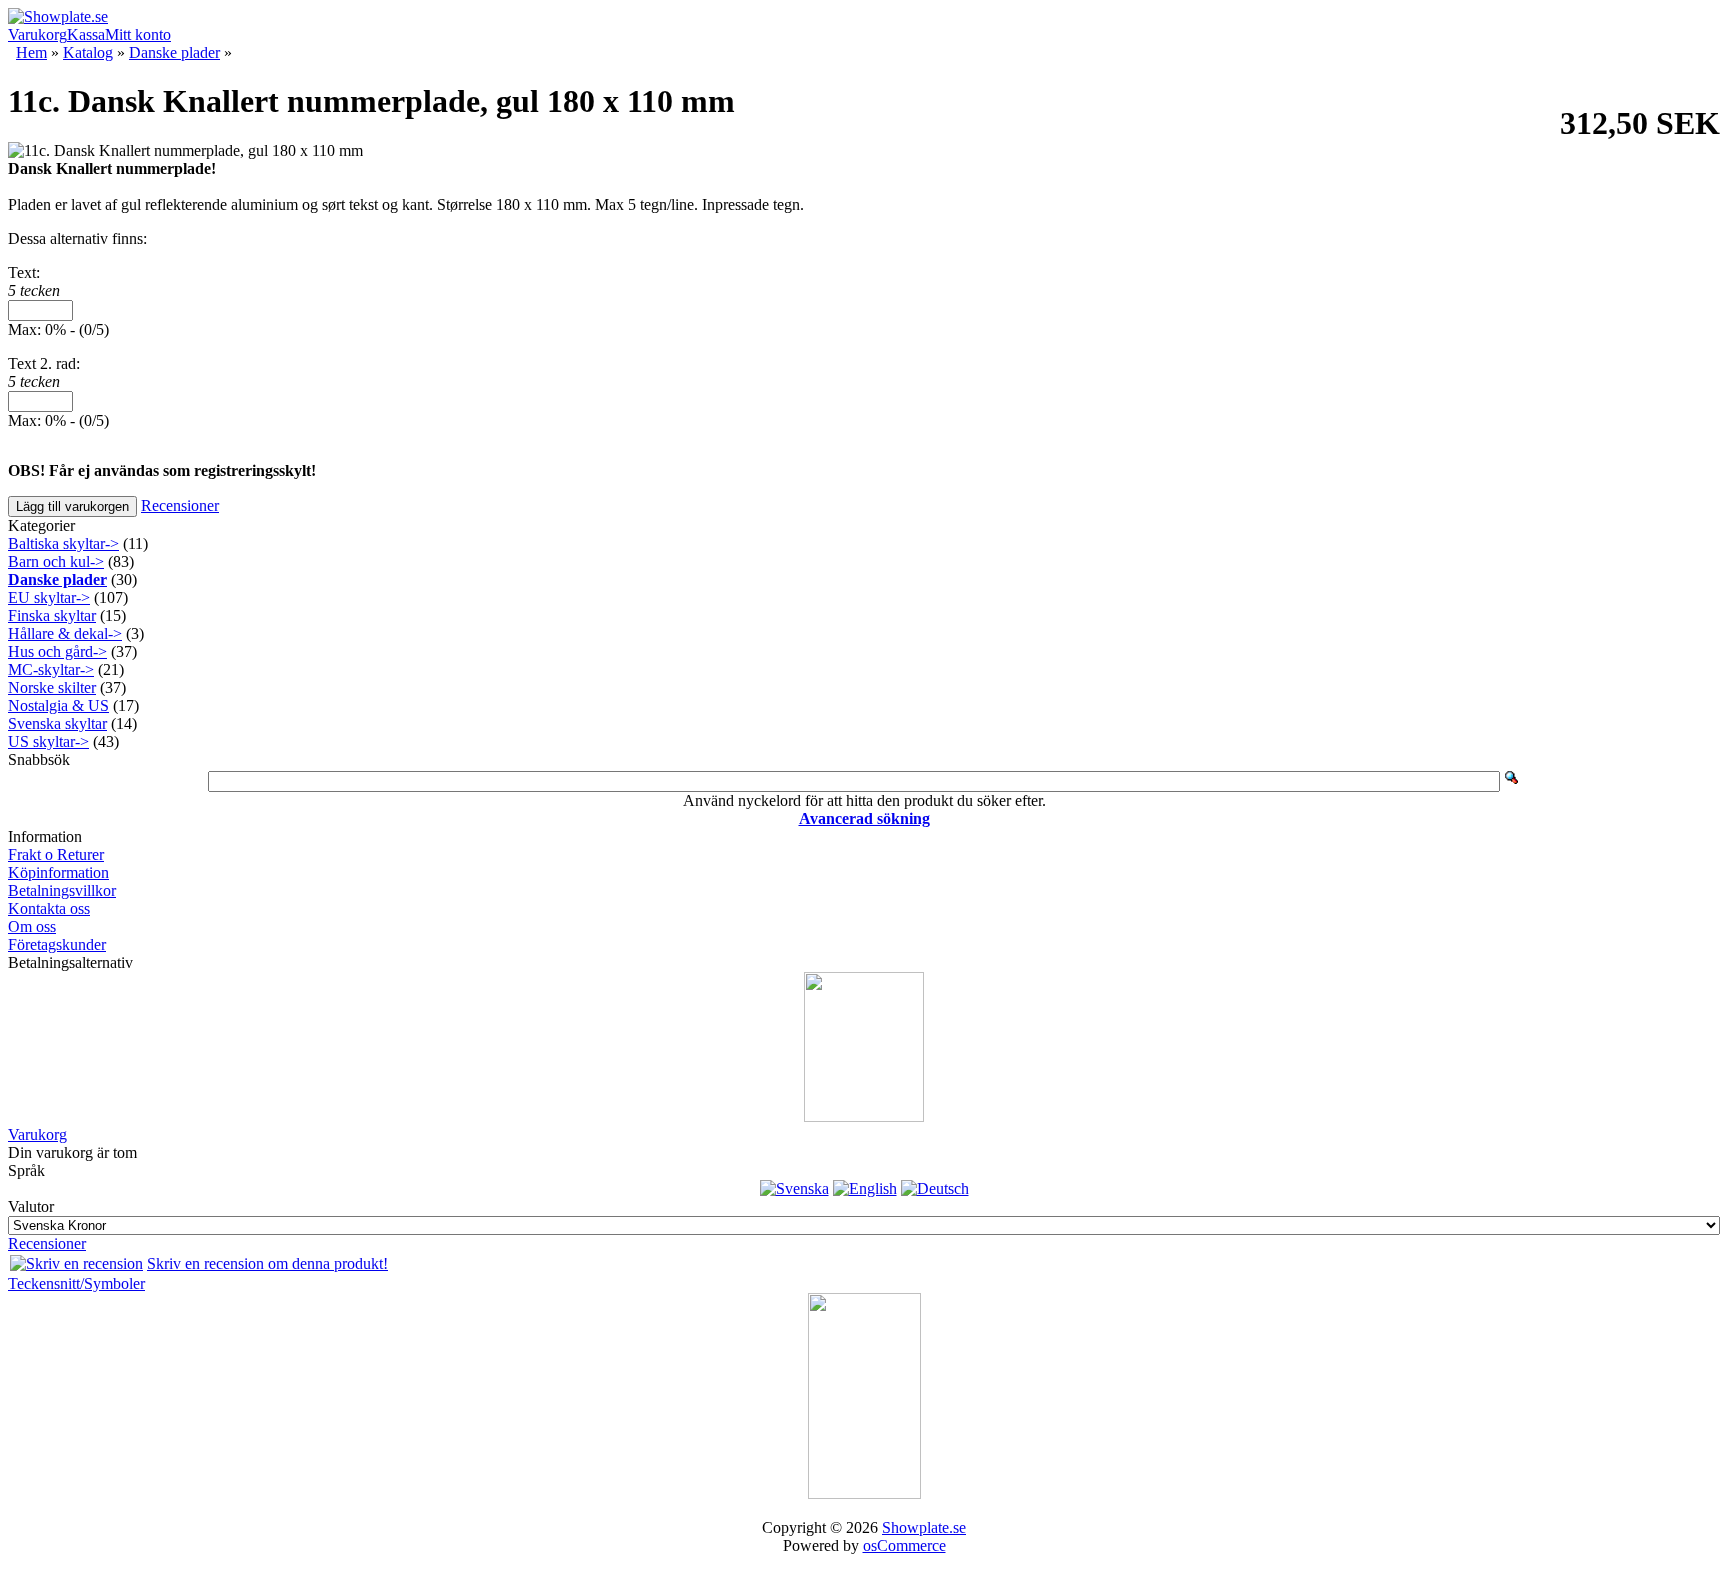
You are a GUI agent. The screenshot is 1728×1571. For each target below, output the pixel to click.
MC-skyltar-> (51, 669)
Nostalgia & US (58, 705)
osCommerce (904, 1545)
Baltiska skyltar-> (63, 543)
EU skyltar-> (49, 597)
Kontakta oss (49, 908)
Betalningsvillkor (62, 890)
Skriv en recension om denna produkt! (267, 1263)
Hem (31, 52)
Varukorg (37, 34)
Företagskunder (57, 944)
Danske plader (174, 52)
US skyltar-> (48, 741)
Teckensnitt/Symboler (76, 1283)
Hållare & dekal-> (65, 633)
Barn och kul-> (56, 561)
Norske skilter (52, 687)
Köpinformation (58, 872)
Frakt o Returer (56, 854)
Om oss (32, 926)
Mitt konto (138, 34)
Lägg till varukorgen (72, 506)
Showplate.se (924, 1527)
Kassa (86, 34)
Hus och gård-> (57, 651)
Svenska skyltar (57, 723)
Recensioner (180, 505)
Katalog (88, 52)
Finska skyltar (52, 615)
